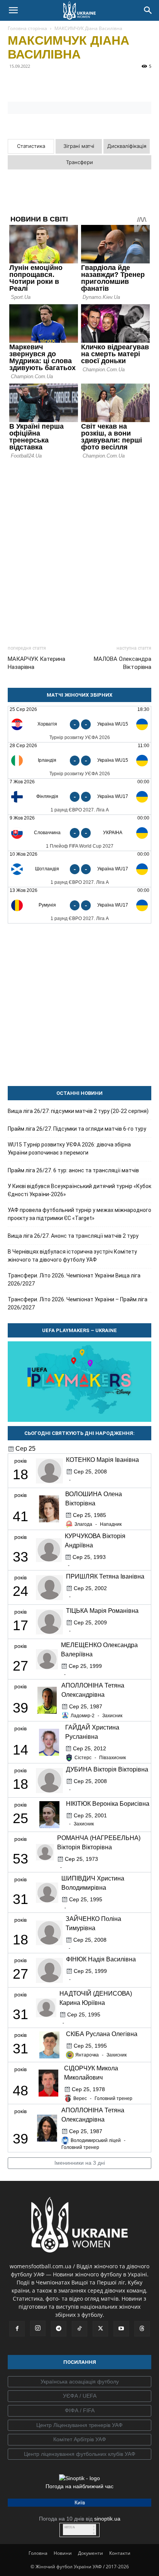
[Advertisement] (79, 549)
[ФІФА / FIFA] (79, 2411)
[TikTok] (79, 2329)
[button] (13, 10)
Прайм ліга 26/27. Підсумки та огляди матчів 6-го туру (77, 1129)
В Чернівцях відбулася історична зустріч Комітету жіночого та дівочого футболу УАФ (72, 1256)
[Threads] (142, 2329)
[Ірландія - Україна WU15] (79, 760)
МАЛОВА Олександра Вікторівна (123, 663)
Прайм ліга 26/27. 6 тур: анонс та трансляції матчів (73, 1170)
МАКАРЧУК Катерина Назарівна (36, 663)
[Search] (148, 10)
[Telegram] (33, 84)
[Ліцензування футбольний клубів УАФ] (79, 2454)
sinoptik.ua (107, 2519)
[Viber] (69, 84)
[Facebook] (15, 84)
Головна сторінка (27, 28)
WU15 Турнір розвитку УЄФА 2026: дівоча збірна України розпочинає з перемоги (69, 1149)
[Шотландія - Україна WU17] (79, 869)
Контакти (120, 2553)
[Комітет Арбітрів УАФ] (79, 2440)
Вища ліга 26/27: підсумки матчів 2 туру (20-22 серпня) (78, 1111)
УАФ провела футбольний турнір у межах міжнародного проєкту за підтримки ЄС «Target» (79, 1214)
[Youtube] (121, 2329)
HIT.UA (70, 2527)
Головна (38, 2553)
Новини (63, 2553)
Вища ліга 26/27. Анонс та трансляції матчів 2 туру (73, 1236)
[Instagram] (38, 2328)
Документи (90, 2553)
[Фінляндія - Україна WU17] (79, 797)
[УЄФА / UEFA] (79, 2396)
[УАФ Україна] (79, 2382)
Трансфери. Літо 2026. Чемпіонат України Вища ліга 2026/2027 (74, 1280)
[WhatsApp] (86, 84)
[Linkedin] (104, 84)
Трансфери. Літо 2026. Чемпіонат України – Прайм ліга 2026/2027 (78, 1303)
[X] (51, 84)
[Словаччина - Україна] (79, 833)
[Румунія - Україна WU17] (79, 905)
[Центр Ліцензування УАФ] (79, 2425)
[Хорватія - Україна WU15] (79, 724)
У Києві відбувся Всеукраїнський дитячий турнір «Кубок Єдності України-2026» (79, 1190)
